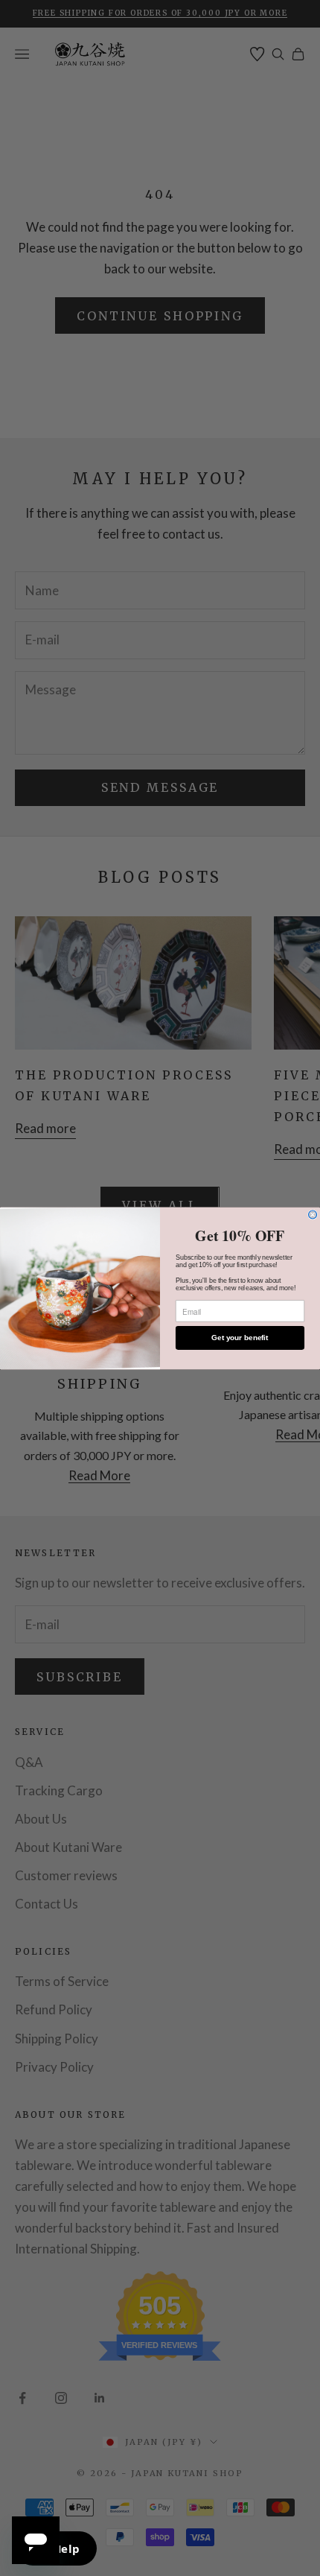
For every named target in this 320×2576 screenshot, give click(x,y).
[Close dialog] (313, 1215)
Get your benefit (240, 1338)
